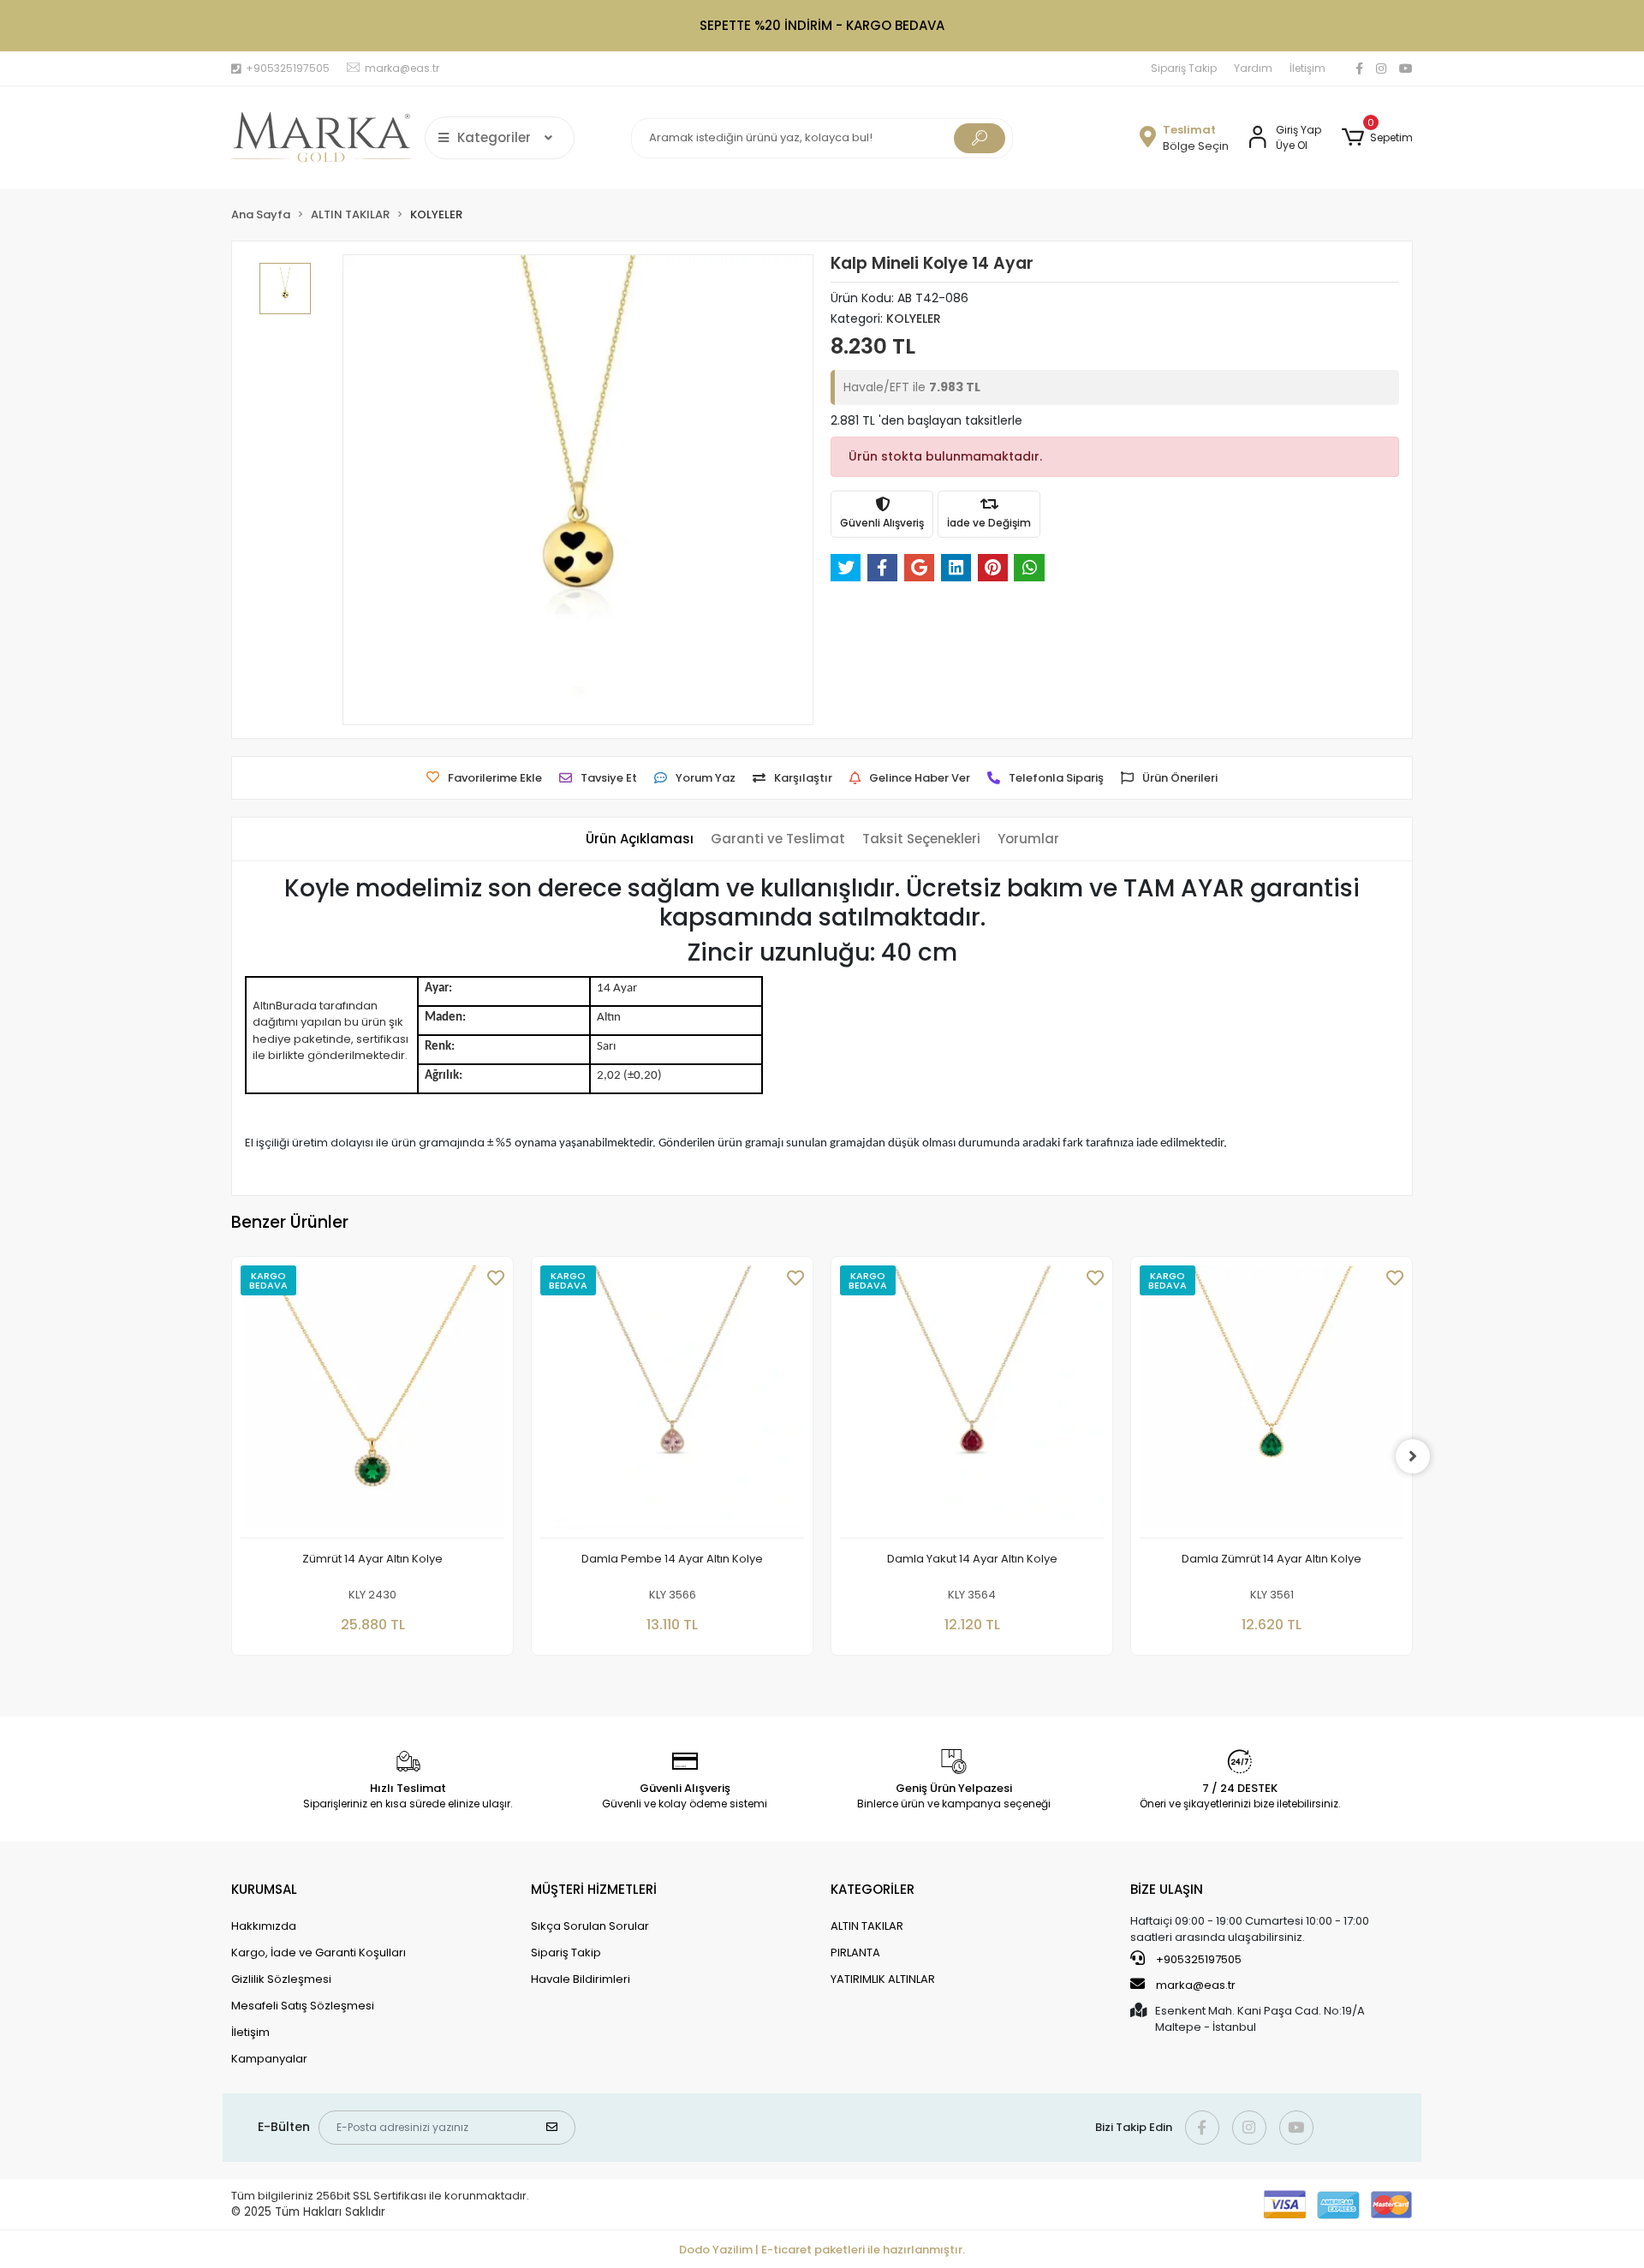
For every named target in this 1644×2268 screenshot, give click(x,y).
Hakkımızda (264, 1926)
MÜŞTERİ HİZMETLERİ (594, 1889)
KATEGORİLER (873, 1889)
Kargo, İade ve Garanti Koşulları (319, 1953)
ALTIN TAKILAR (867, 1926)
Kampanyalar (269, 2059)
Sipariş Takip (1184, 68)
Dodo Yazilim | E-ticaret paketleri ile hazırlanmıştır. (822, 2250)
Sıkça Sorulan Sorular (590, 1926)
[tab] (640, 839)
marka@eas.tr (1196, 1985)
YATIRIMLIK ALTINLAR (883, 1979)
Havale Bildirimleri (581, 1979)
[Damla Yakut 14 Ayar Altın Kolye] (972, 1402)
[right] (1413, 1456)
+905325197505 (1197, 1959)
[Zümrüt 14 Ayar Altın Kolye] (372, 1402)
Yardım (1253, 68)
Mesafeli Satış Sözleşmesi (303, 2006)
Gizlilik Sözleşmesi (281, 1979)
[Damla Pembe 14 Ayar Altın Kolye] (672, 1402)
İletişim (1307, 68)
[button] (1377, 138)
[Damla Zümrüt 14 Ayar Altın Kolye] (1272, 1402)
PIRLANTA (855, 1953)
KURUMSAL (264, 1889)
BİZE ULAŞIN (1167, 1889)
